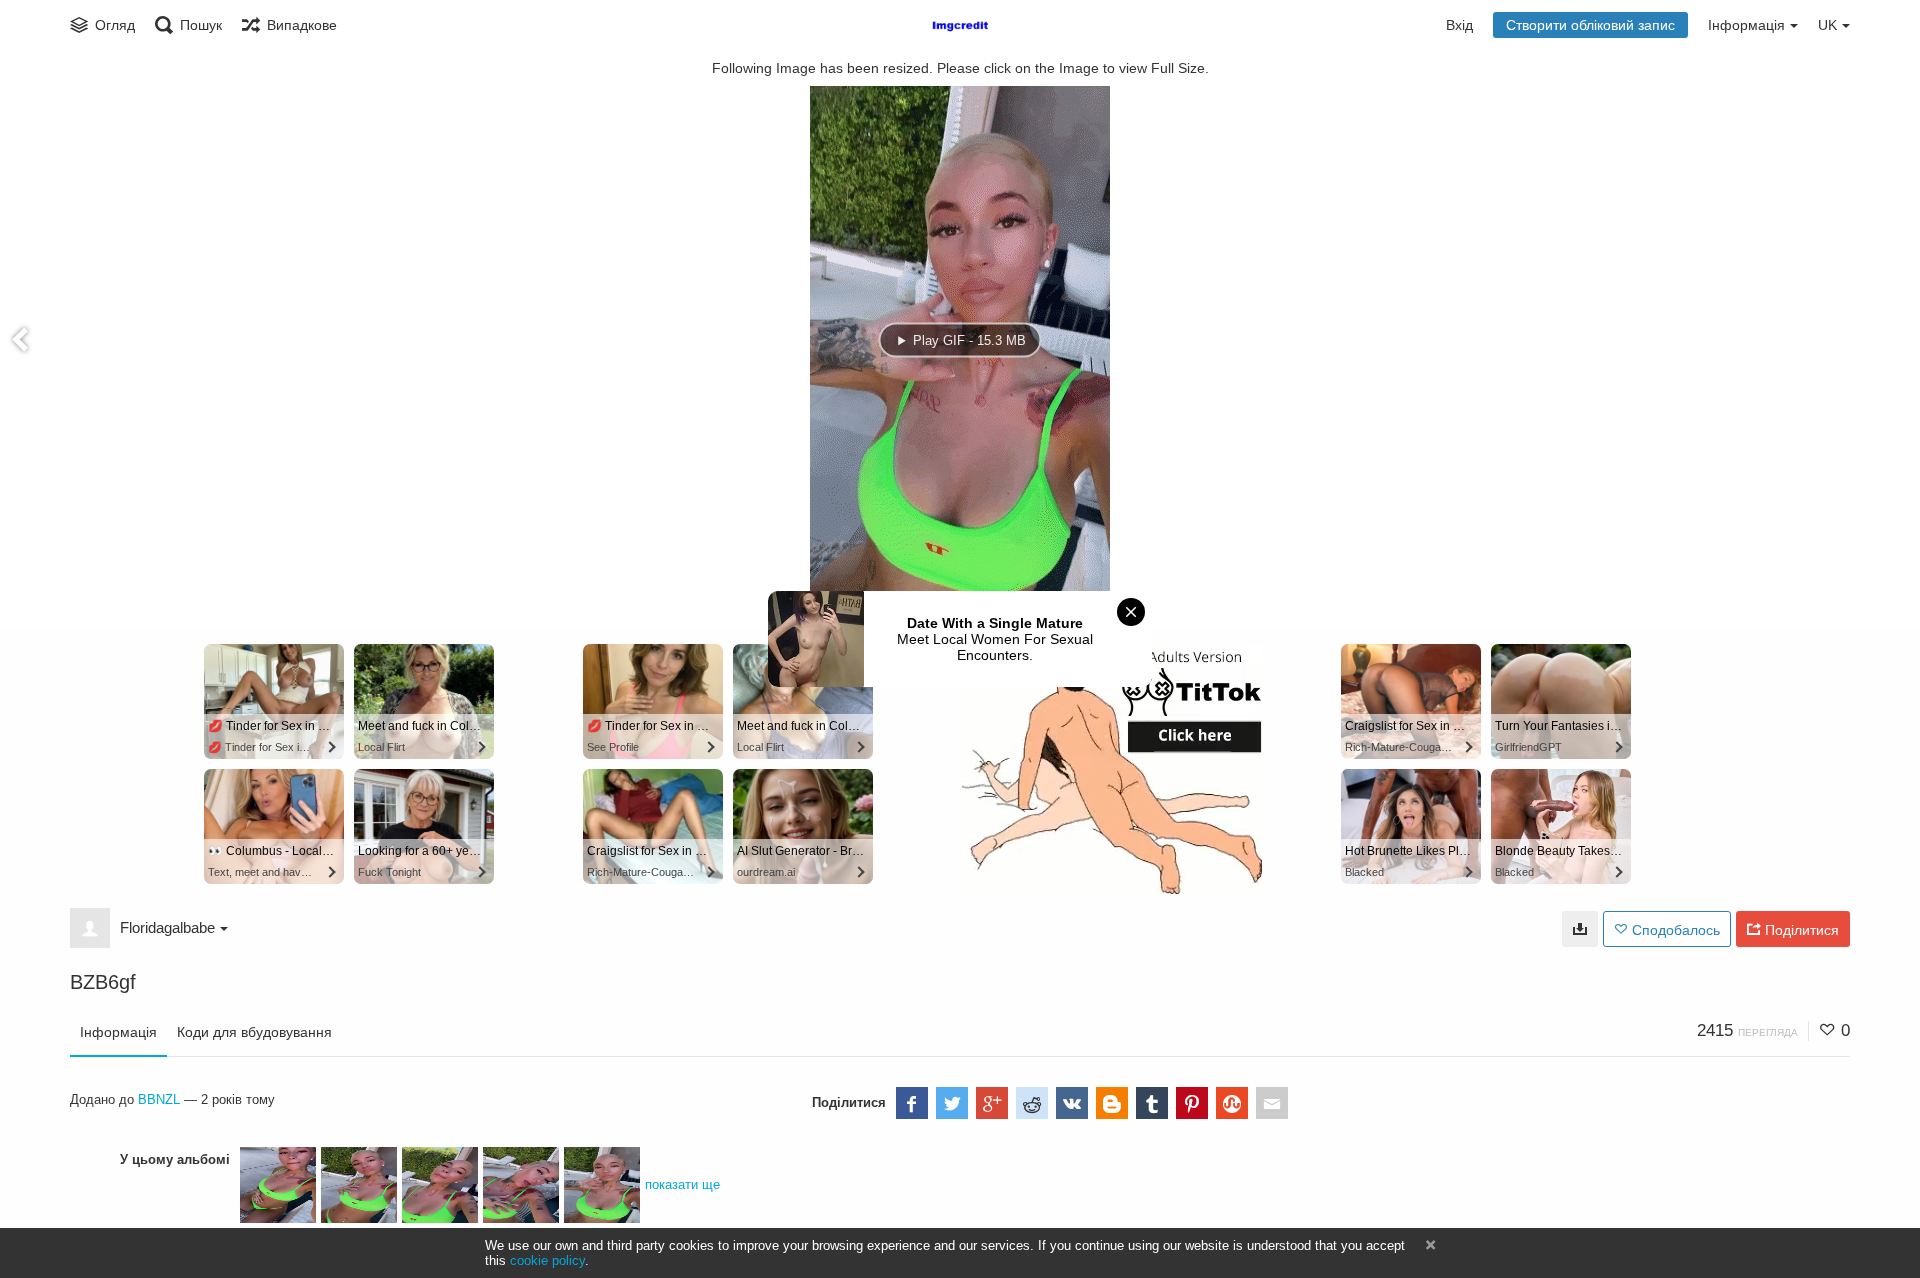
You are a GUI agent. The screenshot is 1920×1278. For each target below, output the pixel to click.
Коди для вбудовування (254, 1032)
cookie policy (547, 1260)
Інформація (118, 1032)
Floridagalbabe (167, 927)
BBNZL (159, 1099)
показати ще (682, 1184)
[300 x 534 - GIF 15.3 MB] (1580, 929)
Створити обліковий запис (1590, 25)
